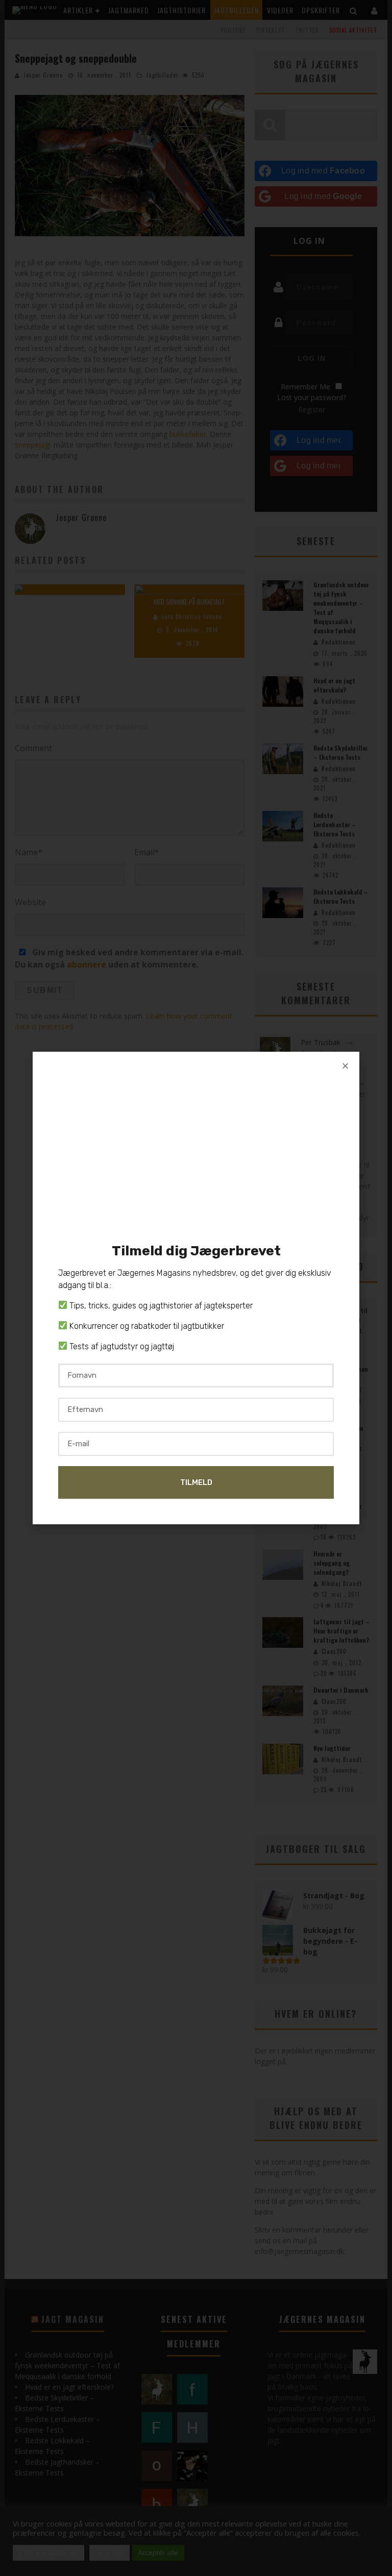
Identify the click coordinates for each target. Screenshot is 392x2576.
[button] (345, 1066)
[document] (196, 1288)
